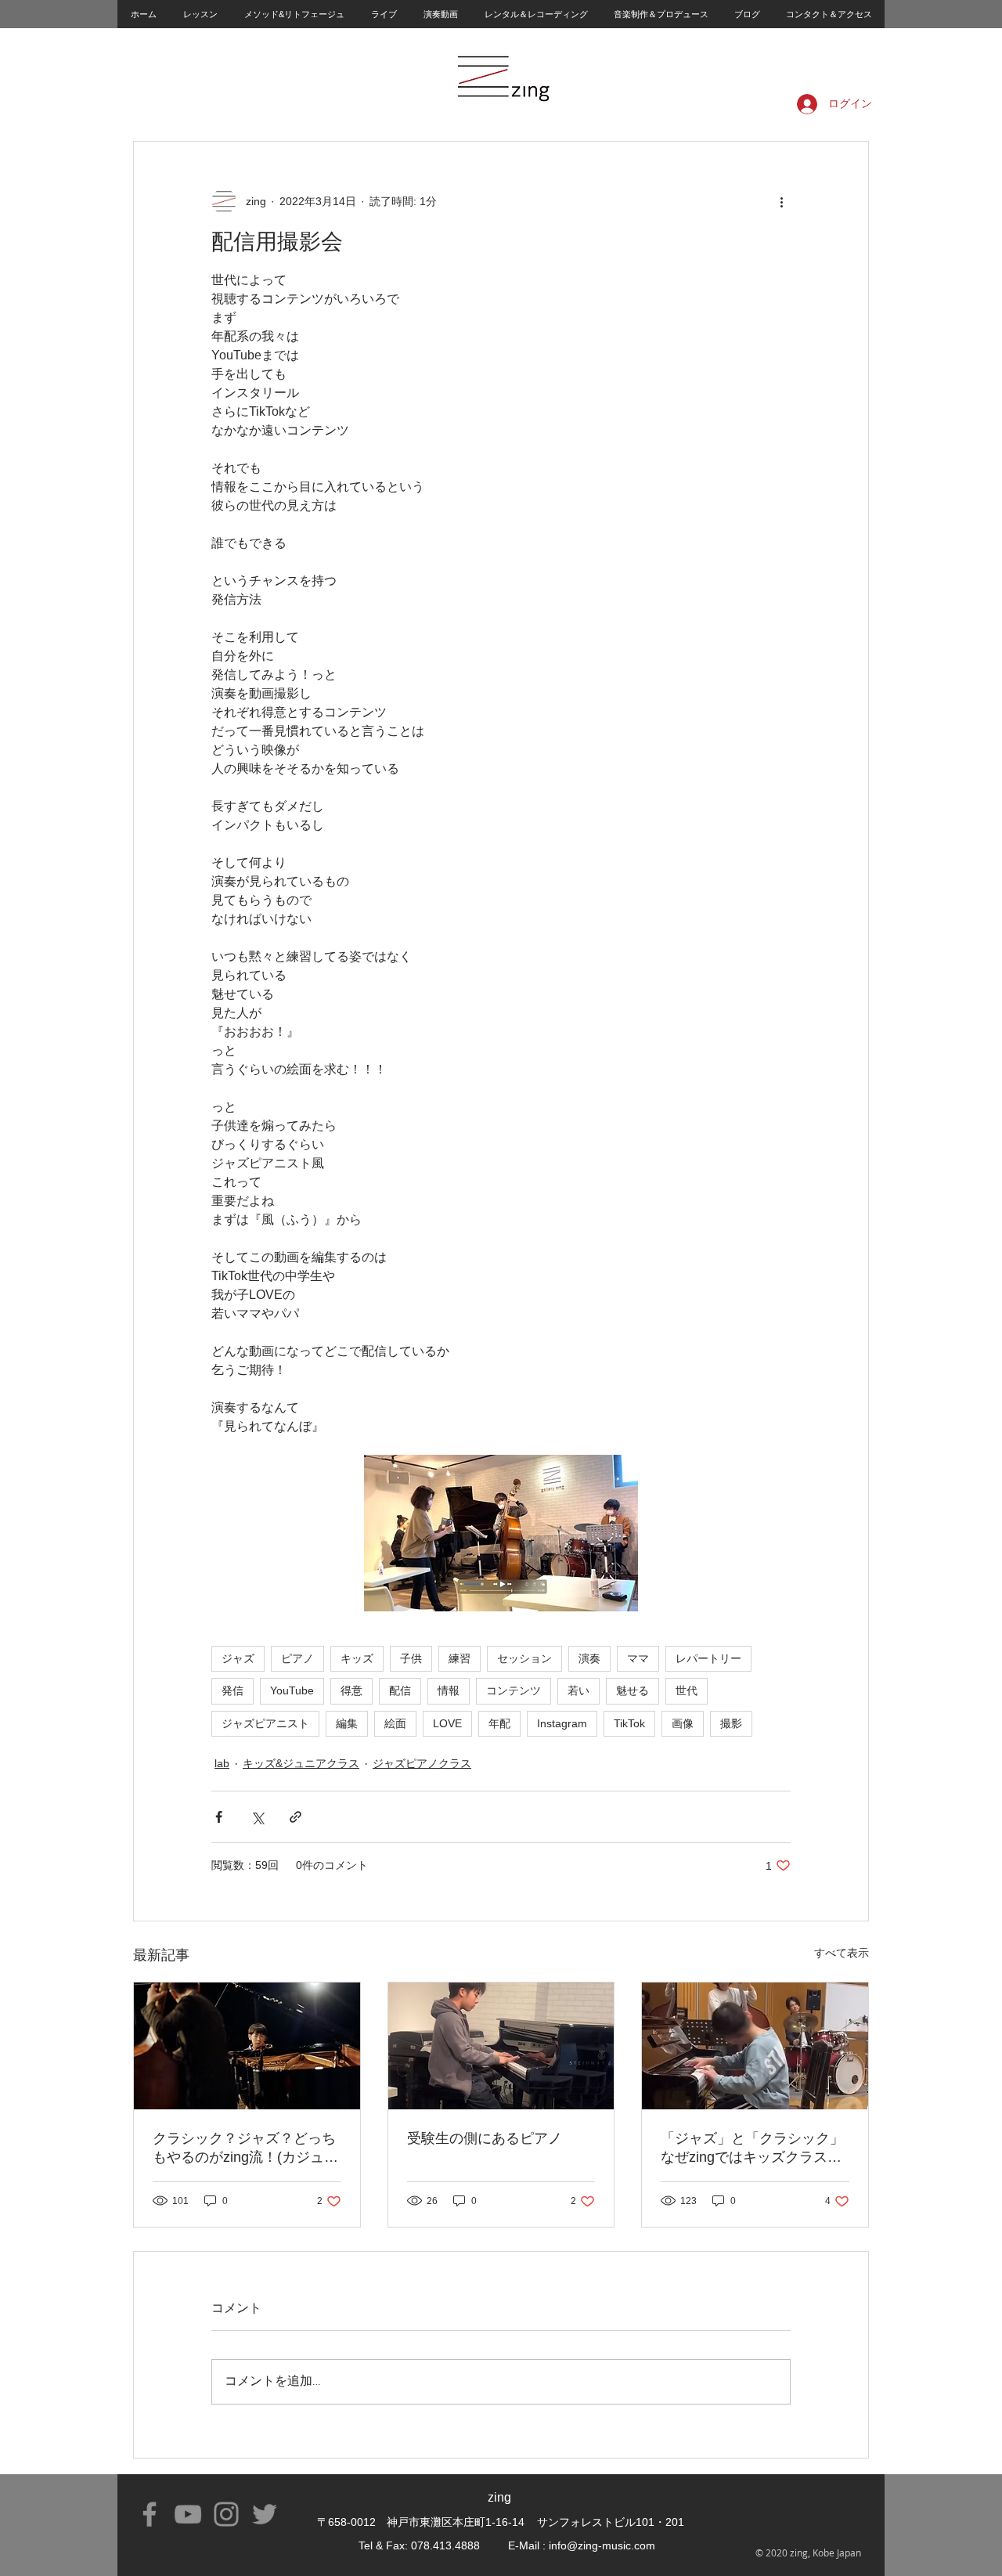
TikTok (629, 1723)
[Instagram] (226, 2514)
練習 (460, 1658)
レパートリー (708, 1658)
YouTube (292, 1690)
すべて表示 (842, 1953)
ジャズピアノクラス (422, 1763)
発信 (232, 1690)
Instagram (562, 1723)
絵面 (395, 1723)
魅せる (633, 1690)
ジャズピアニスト (265, 1723)
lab (222, 1763)
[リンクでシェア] (296, 1817)
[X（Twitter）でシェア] (257, 1817)
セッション (524, 1658)
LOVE (447, 1723)
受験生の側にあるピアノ (485, 2138)
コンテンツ (514, 1690)
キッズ (357, 1658)
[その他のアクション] (781, 201)
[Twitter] (265, 2514)
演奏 (589, 1658)
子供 (411, 1658)
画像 (683, 1723)
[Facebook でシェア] (219, 1817)
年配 (499, 1723)
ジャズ (238, 1658)
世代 (687, 1690)
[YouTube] (188, 2514)
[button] (200, 14)
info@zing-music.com (602, 2545)
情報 (449, 1690)
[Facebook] (150, 2514)
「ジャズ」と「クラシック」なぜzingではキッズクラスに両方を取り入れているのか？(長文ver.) (752, 2148)
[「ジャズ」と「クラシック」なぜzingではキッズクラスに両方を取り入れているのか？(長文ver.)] (755, 2046)
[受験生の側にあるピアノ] (501, 2046)
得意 (351, 1690)
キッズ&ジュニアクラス (301, 1763)
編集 (347, 1723)
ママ (638, 1658)
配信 (400, 1690)
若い (578, 1690)
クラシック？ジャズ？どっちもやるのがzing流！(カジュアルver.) (245, 2148)
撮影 (731, 1723)
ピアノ (297, 1658)
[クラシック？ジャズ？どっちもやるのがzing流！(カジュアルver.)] (247, 2046)
